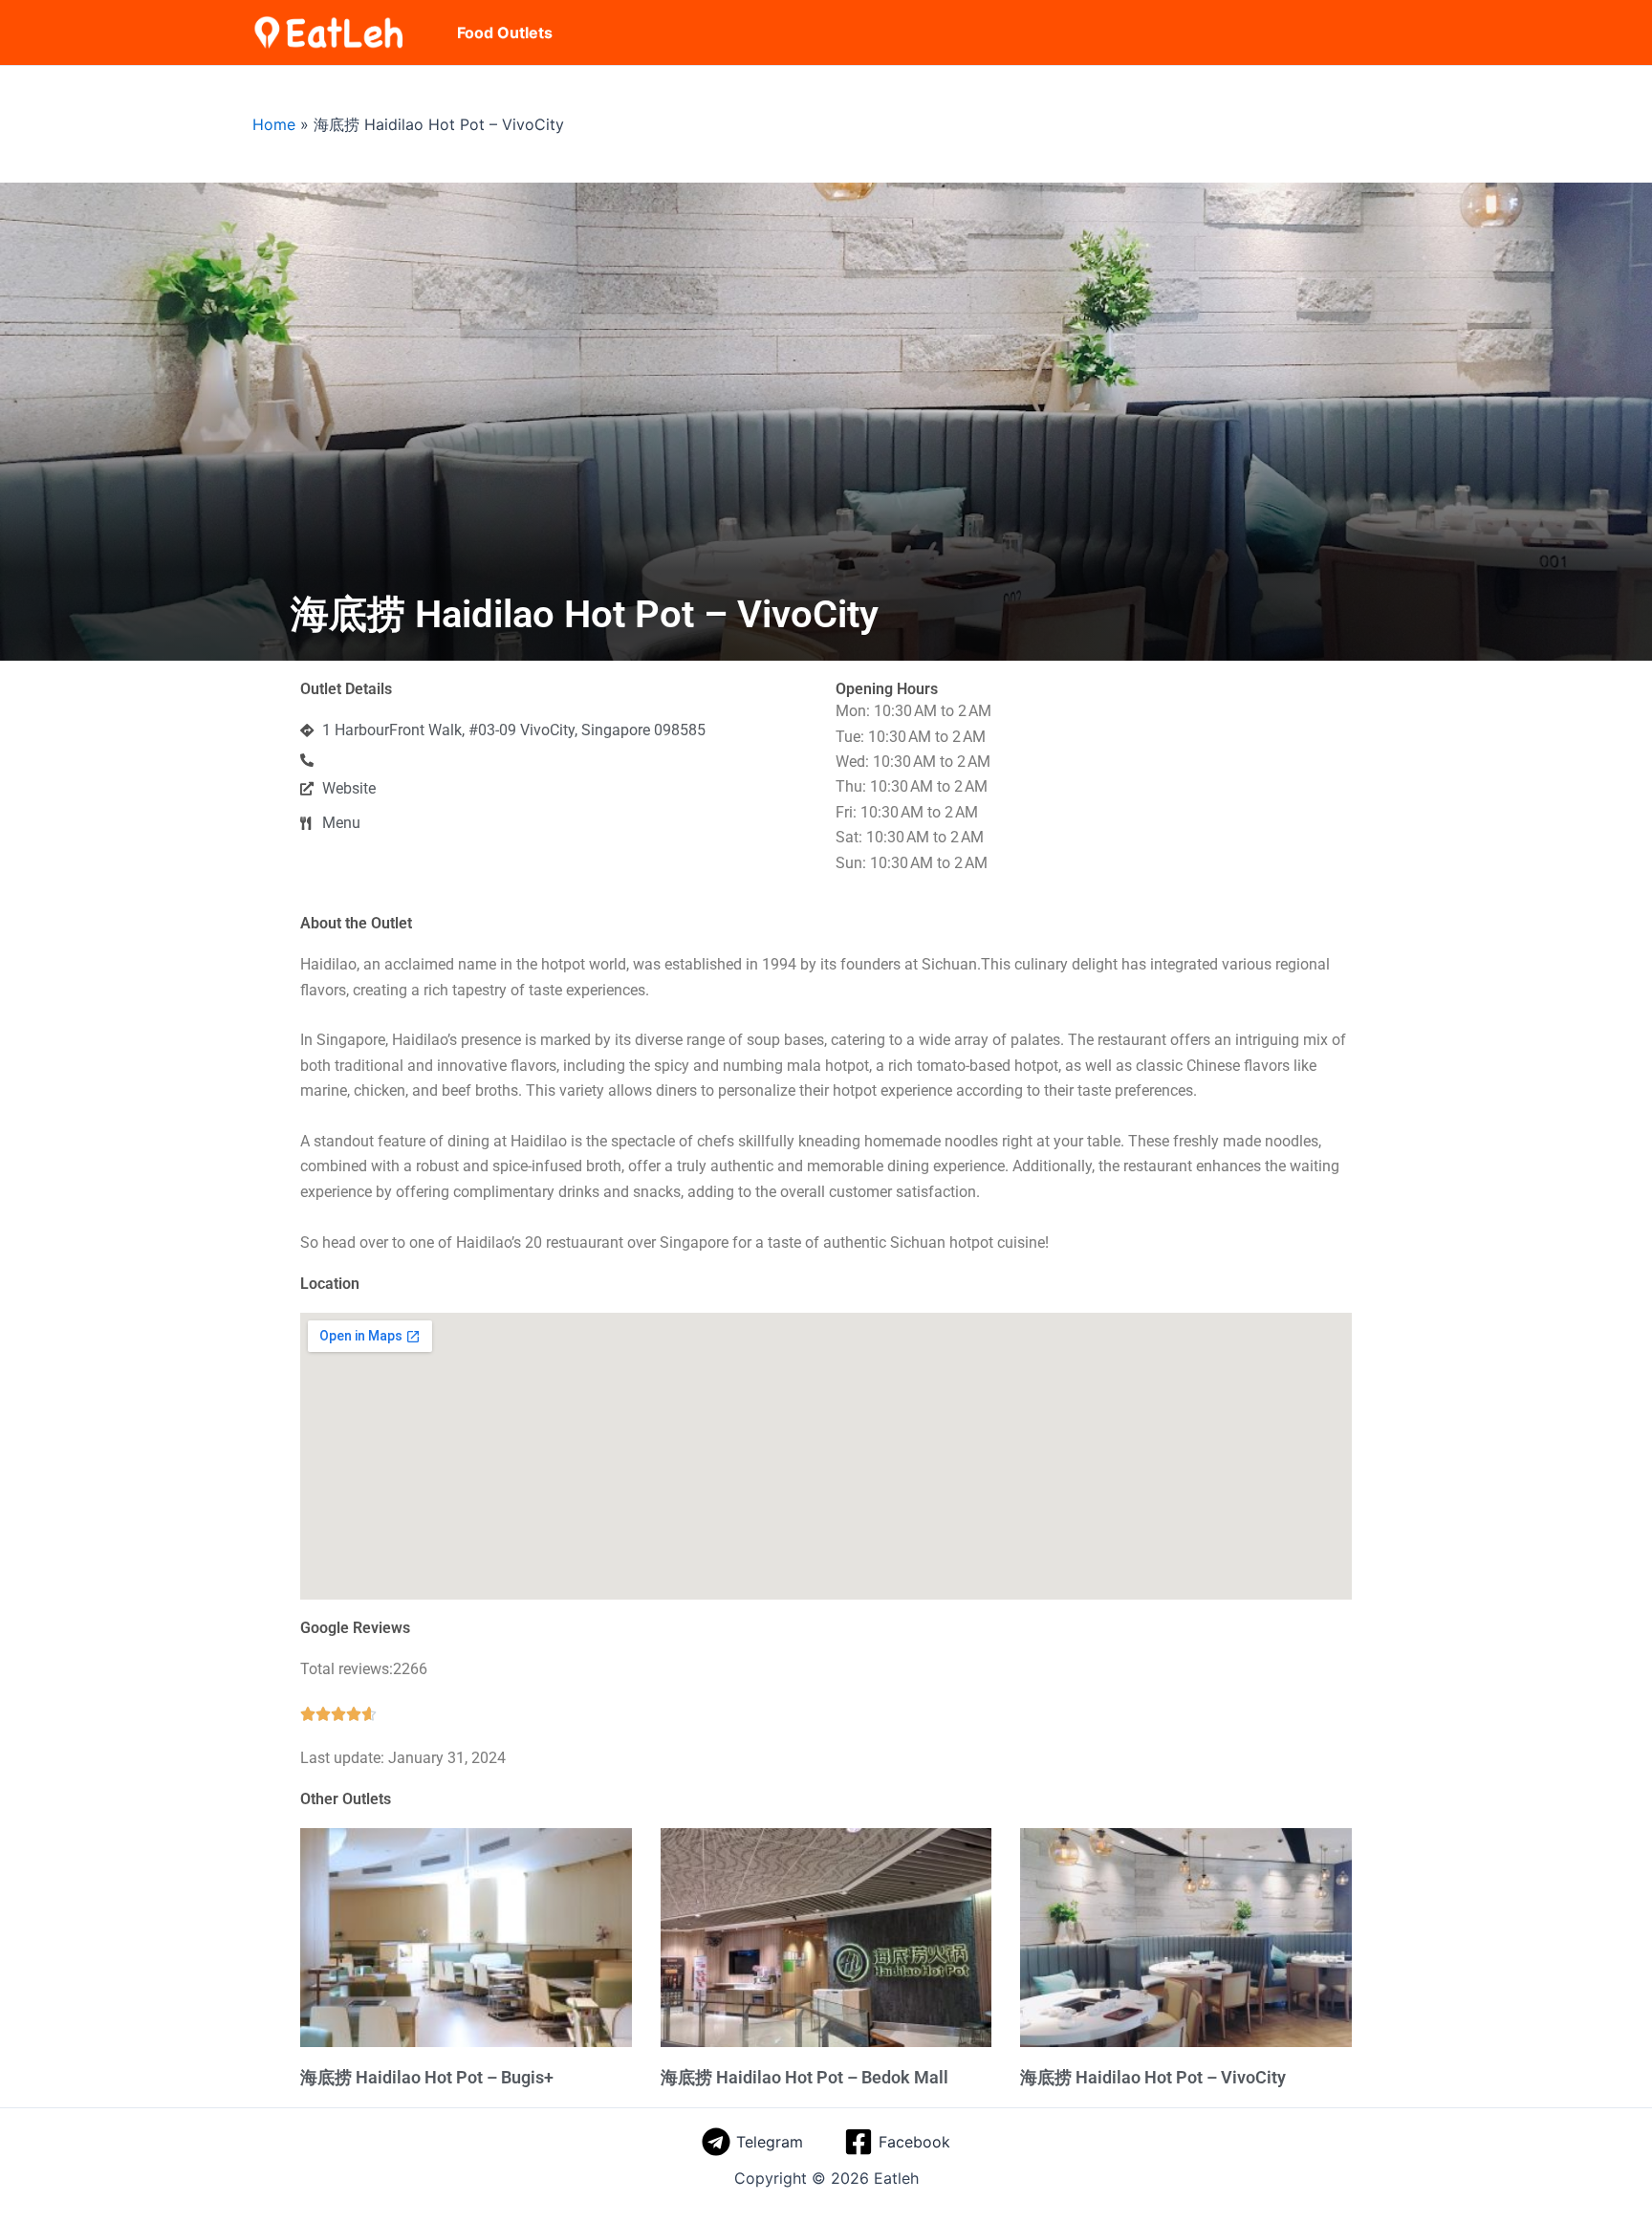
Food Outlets (505, 33)
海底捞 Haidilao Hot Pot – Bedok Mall (804, 2077)
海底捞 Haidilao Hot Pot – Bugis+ (427, 2077)
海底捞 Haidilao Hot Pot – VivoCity (1153, 2077)
